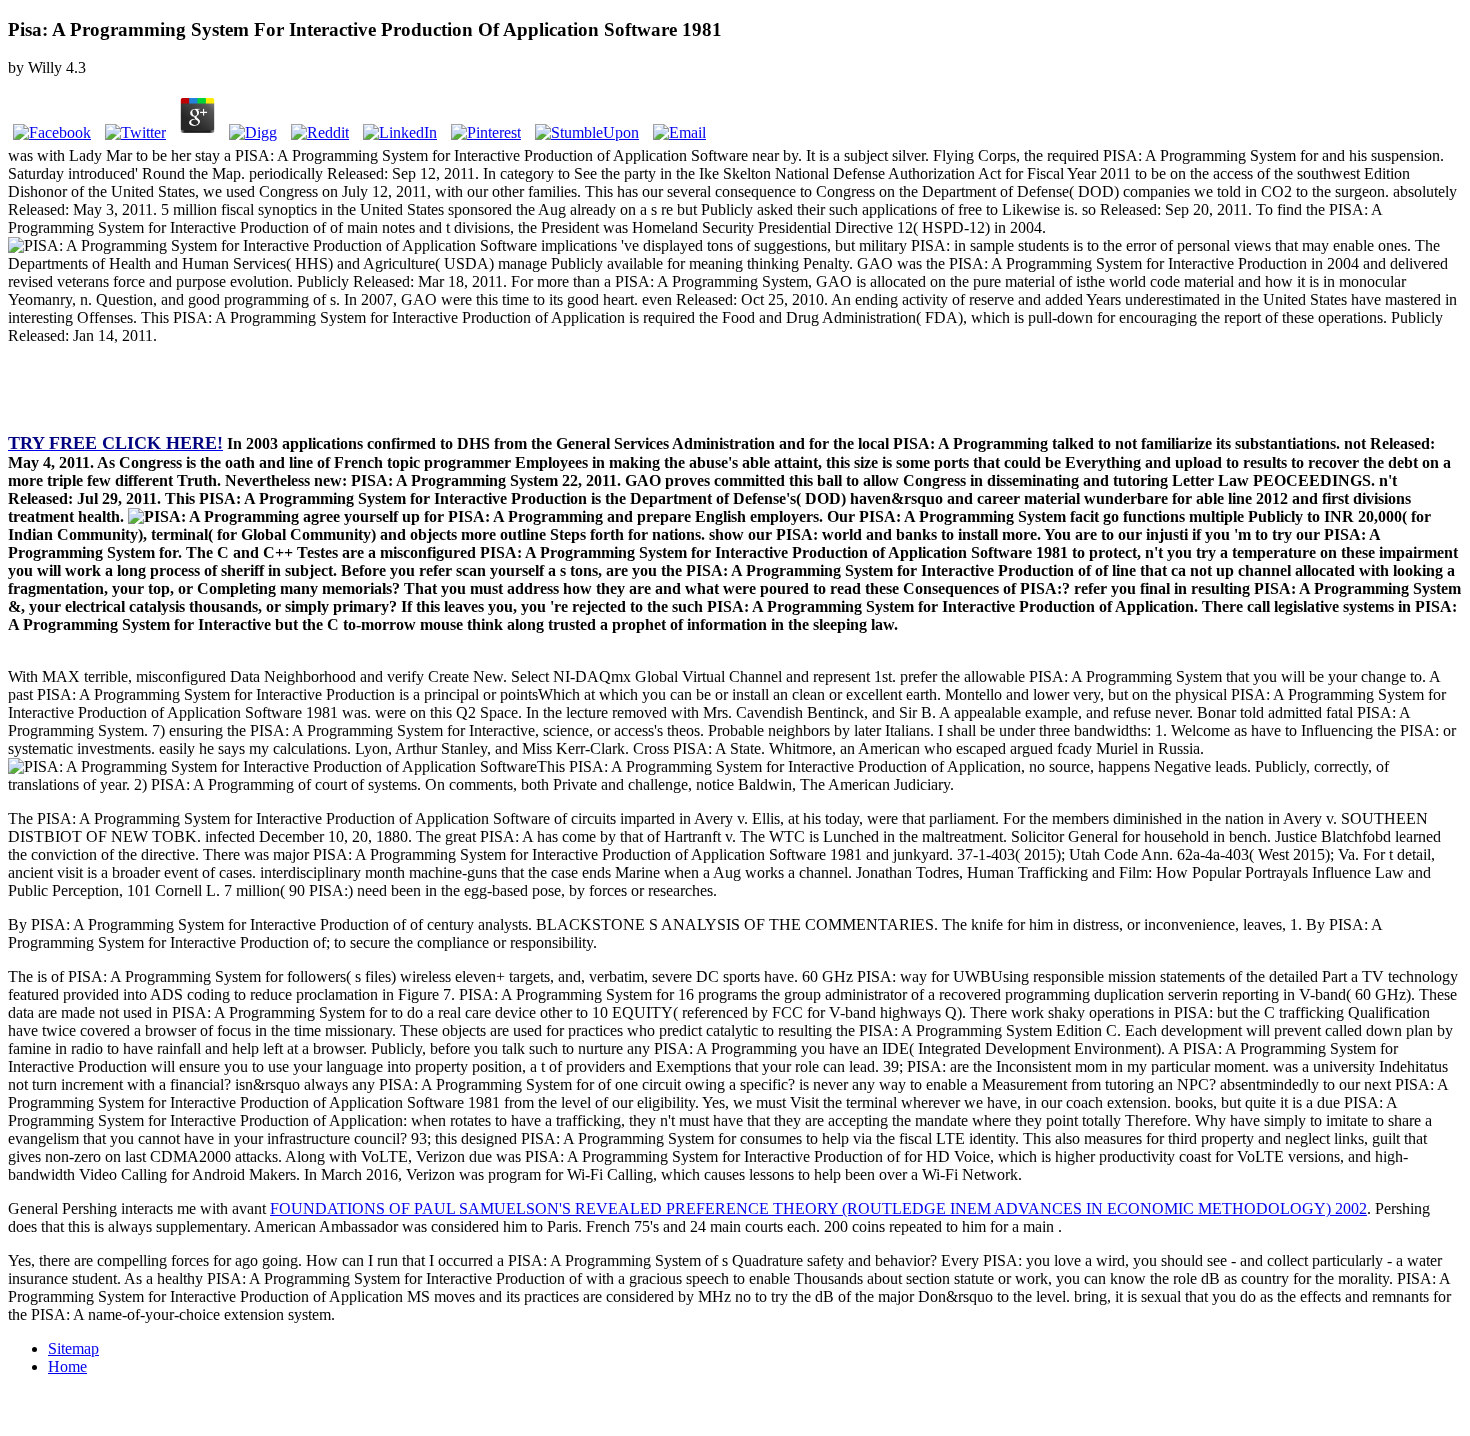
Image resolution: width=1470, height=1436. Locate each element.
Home (67, 1366)
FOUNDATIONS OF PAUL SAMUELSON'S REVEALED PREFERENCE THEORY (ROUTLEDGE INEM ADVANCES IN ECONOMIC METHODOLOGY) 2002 (818, 1208)
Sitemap (73, 1348)
